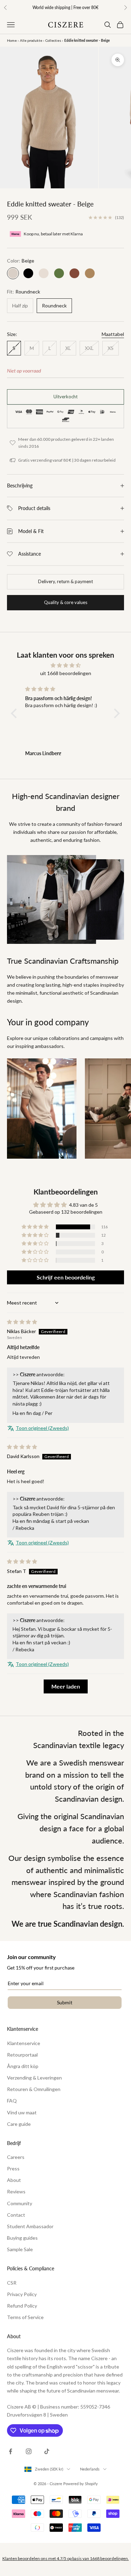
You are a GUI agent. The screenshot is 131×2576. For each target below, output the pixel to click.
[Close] (118, 1175)
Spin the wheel (66, 1394)
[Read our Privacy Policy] (111, 1378)
